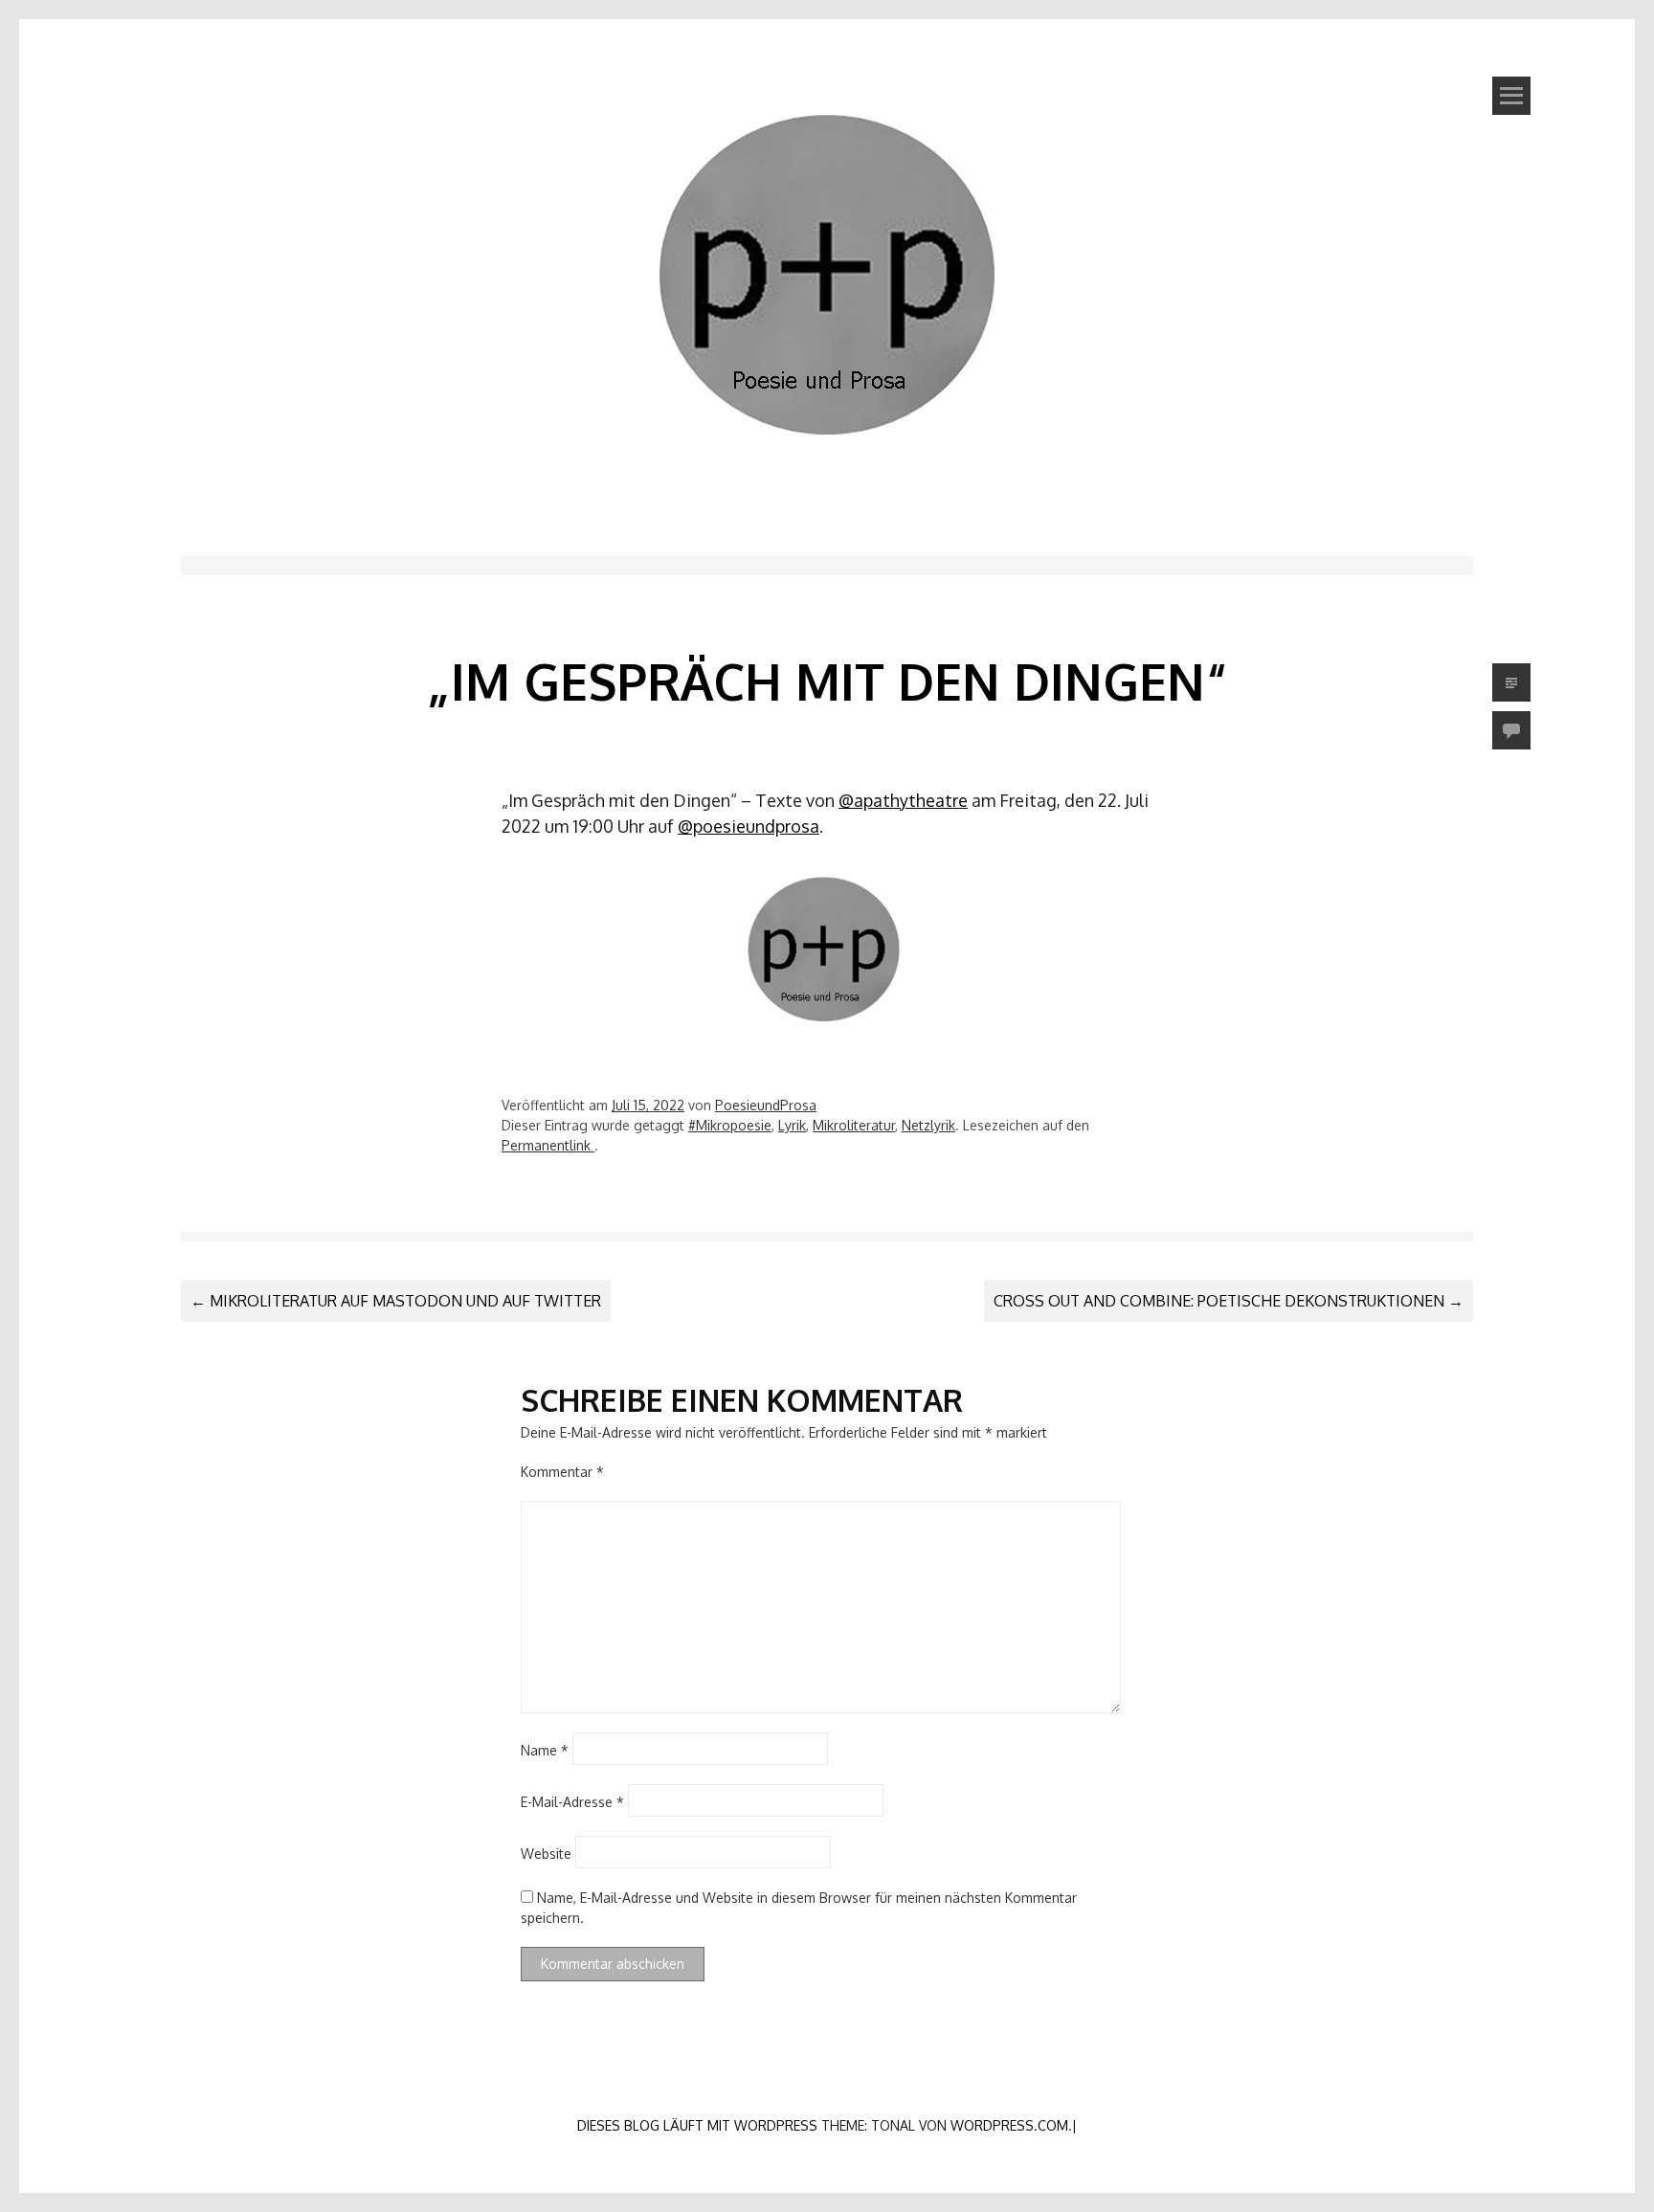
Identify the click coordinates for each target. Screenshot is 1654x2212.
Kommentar (562, 1472)
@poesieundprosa (749, 826)
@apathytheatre (903, 800)
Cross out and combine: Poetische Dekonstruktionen (1229, 1301)
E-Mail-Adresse (572, 1802)
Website (546, 1854)
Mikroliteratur (854, 1125)
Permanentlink (548, 1145)
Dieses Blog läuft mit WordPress (697, 2125)
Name (545, 1750)
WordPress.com (1009, 2125)
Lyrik (792, 1125)
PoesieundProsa (766, 1105)
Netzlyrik (928, 1125)
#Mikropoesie (730, 1125)
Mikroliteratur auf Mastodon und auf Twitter (396, 1301)
